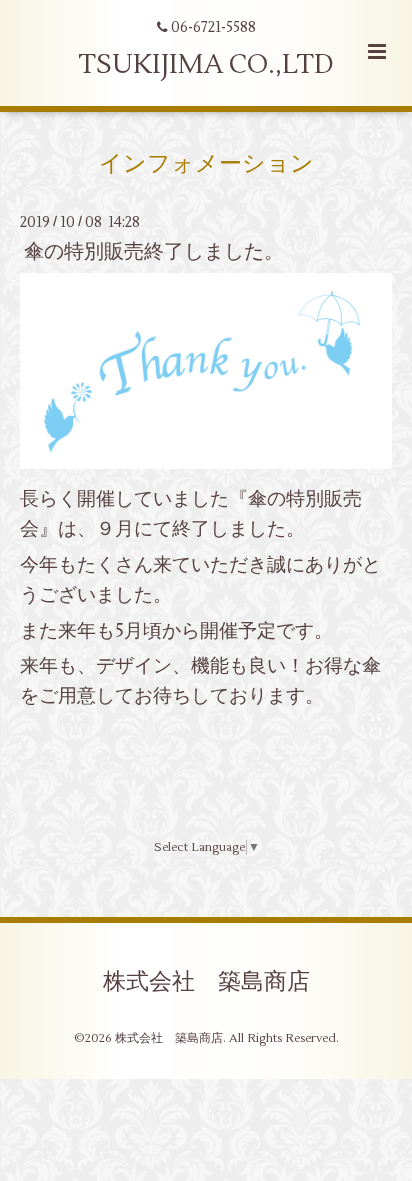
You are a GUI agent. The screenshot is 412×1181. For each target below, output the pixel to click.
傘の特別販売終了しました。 (154, 251)
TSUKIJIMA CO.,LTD (206, 64)
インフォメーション (206, 163)
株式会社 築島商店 (206, 981)
